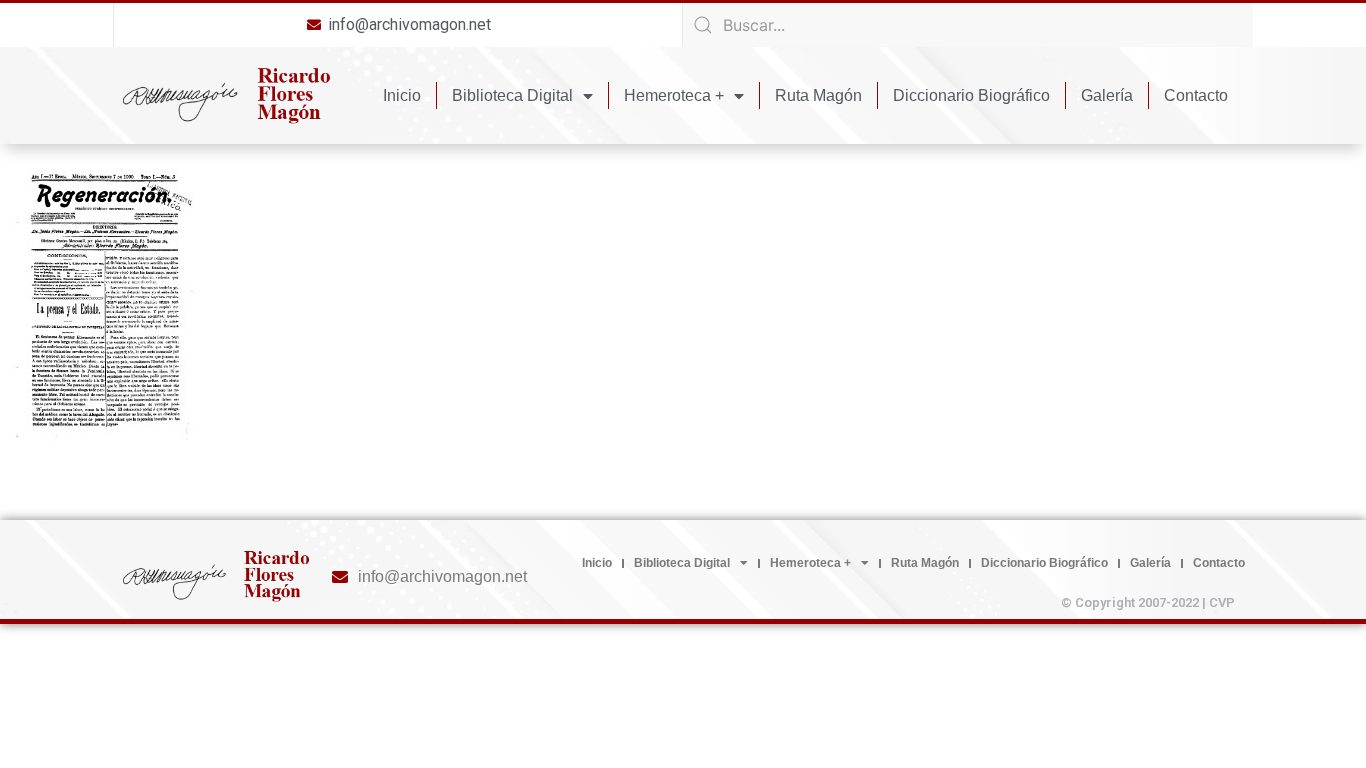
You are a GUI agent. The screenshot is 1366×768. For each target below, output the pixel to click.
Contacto (1196, 95)
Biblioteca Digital (512, 95)
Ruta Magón (818, 95)
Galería (1107, 95)
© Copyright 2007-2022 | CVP (1148, 602)
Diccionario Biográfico (971, 95)
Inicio (402, 95)
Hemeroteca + (674, 95)
